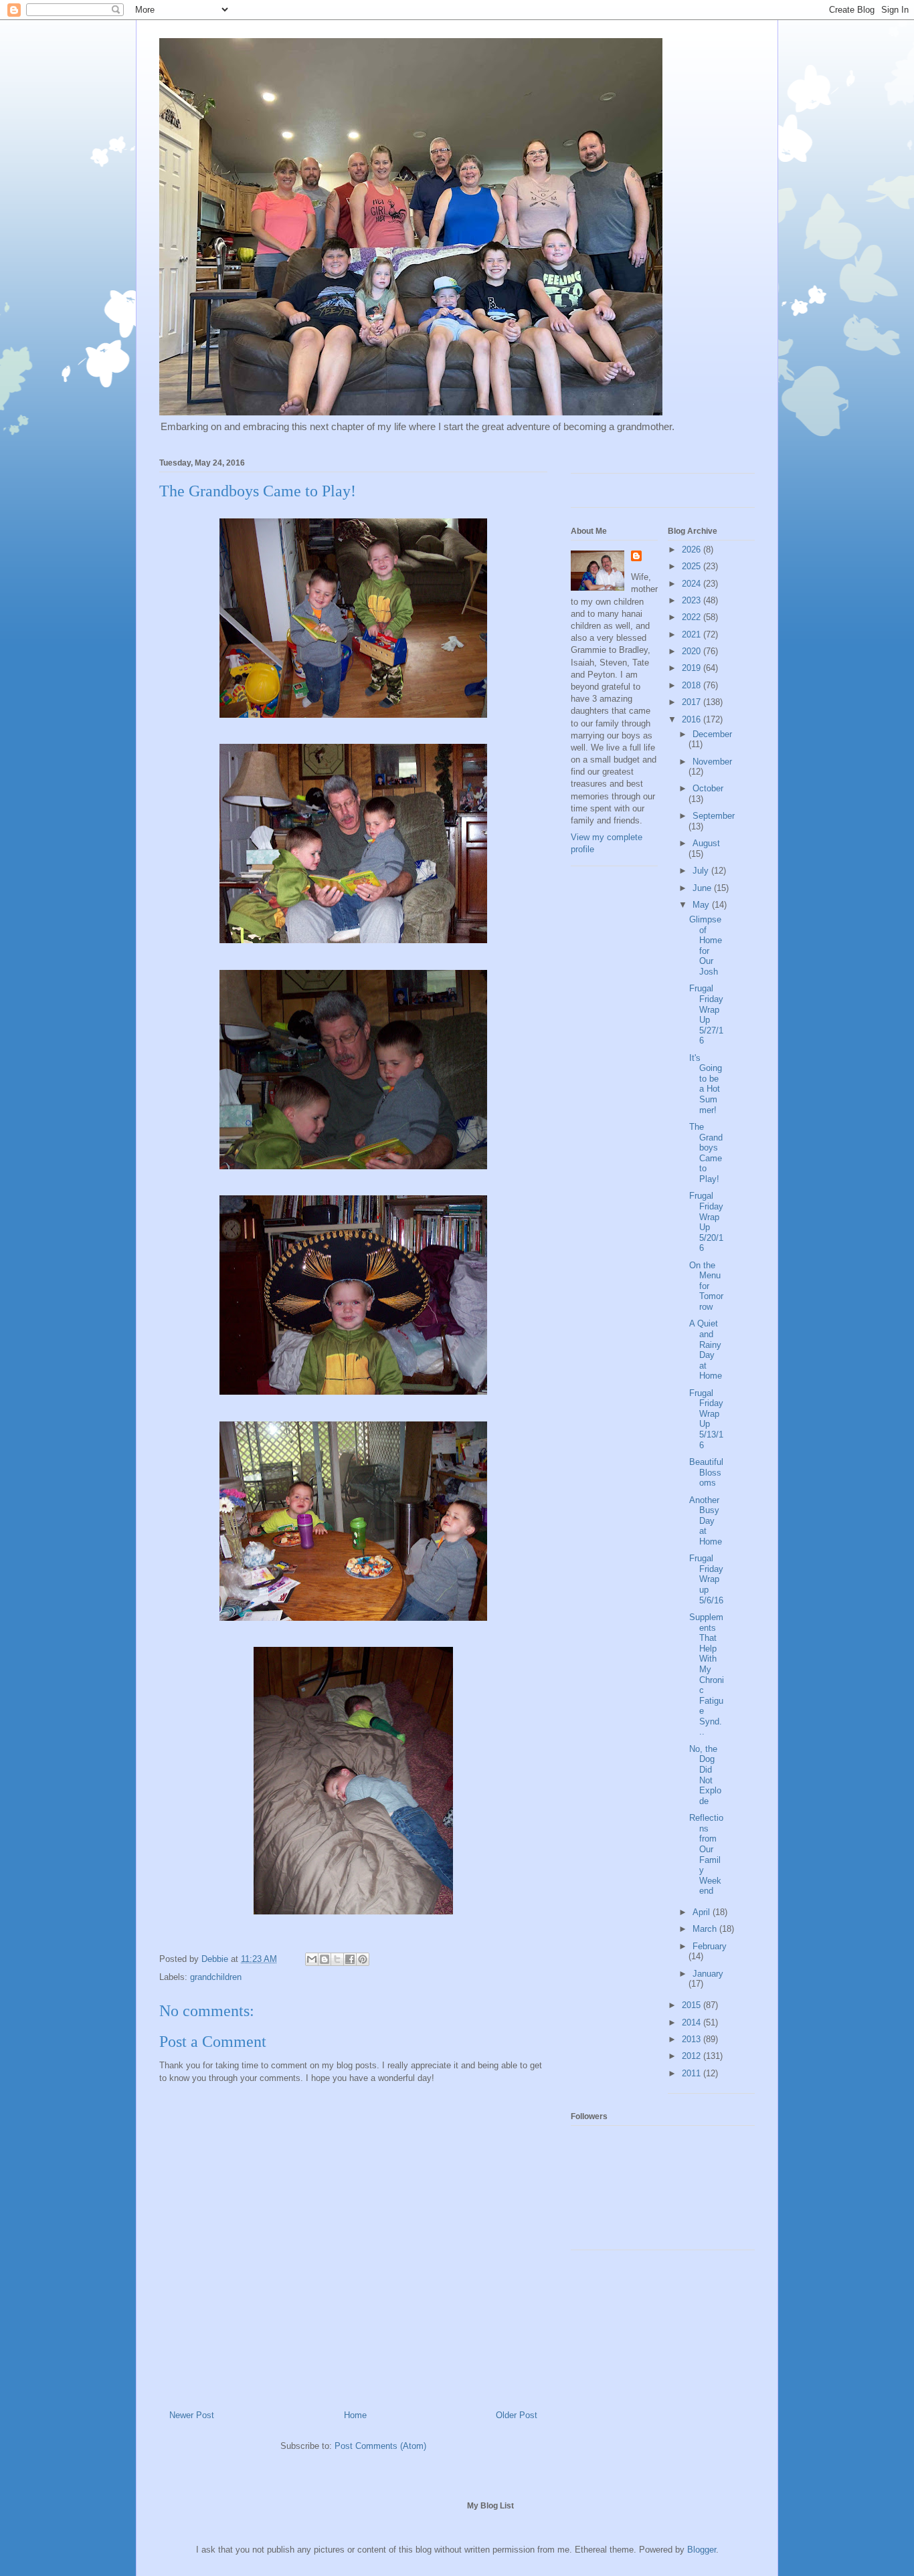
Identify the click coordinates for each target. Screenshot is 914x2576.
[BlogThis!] (325, 1959)
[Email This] (312, 1959)
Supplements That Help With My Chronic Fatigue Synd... (707, 1675)
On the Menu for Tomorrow (706, 1286)
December (712, 734)
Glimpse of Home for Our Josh (706, 946)
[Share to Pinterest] (363, 1959)
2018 (693, 685)
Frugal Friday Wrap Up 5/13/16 (706, 1419)
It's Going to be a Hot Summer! (706, 1084)
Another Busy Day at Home (706, 1521)
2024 (693, 584)
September (714, 816)
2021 (693, 634)
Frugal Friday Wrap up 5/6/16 (706, 1579)
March (706, 1929)
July (702, 871)
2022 (693, 617)
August (706, 843)
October (708, 788)
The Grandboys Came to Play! (706, 1153)
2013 (693, 2039)
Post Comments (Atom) (380, 2446)
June (703, 888)
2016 (693, 719)
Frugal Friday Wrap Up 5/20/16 (706, 1222)
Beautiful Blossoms (706, 1472)
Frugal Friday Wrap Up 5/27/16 (706, 1014)
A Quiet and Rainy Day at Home (706, 1350)
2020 (693, 651)
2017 (693, 702)
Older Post (517, 2415)
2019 (693, 668)
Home (355, 2415)
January (708, 1974)
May (702, 905)
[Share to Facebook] (350, 1959)
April (703, 1912)
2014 (693, 2022)
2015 (693, 2005)
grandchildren (216, 1977)
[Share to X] (337, 1959)
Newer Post (192, 2415)
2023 (693, 600)
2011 (693, 2073)
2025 (693, 566)
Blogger (702, 2550)
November (712, 762)
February (710, 1946)
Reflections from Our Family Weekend (706, 1854)
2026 (693, 550)
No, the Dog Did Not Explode (705, 1775)
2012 (693, 2056)
